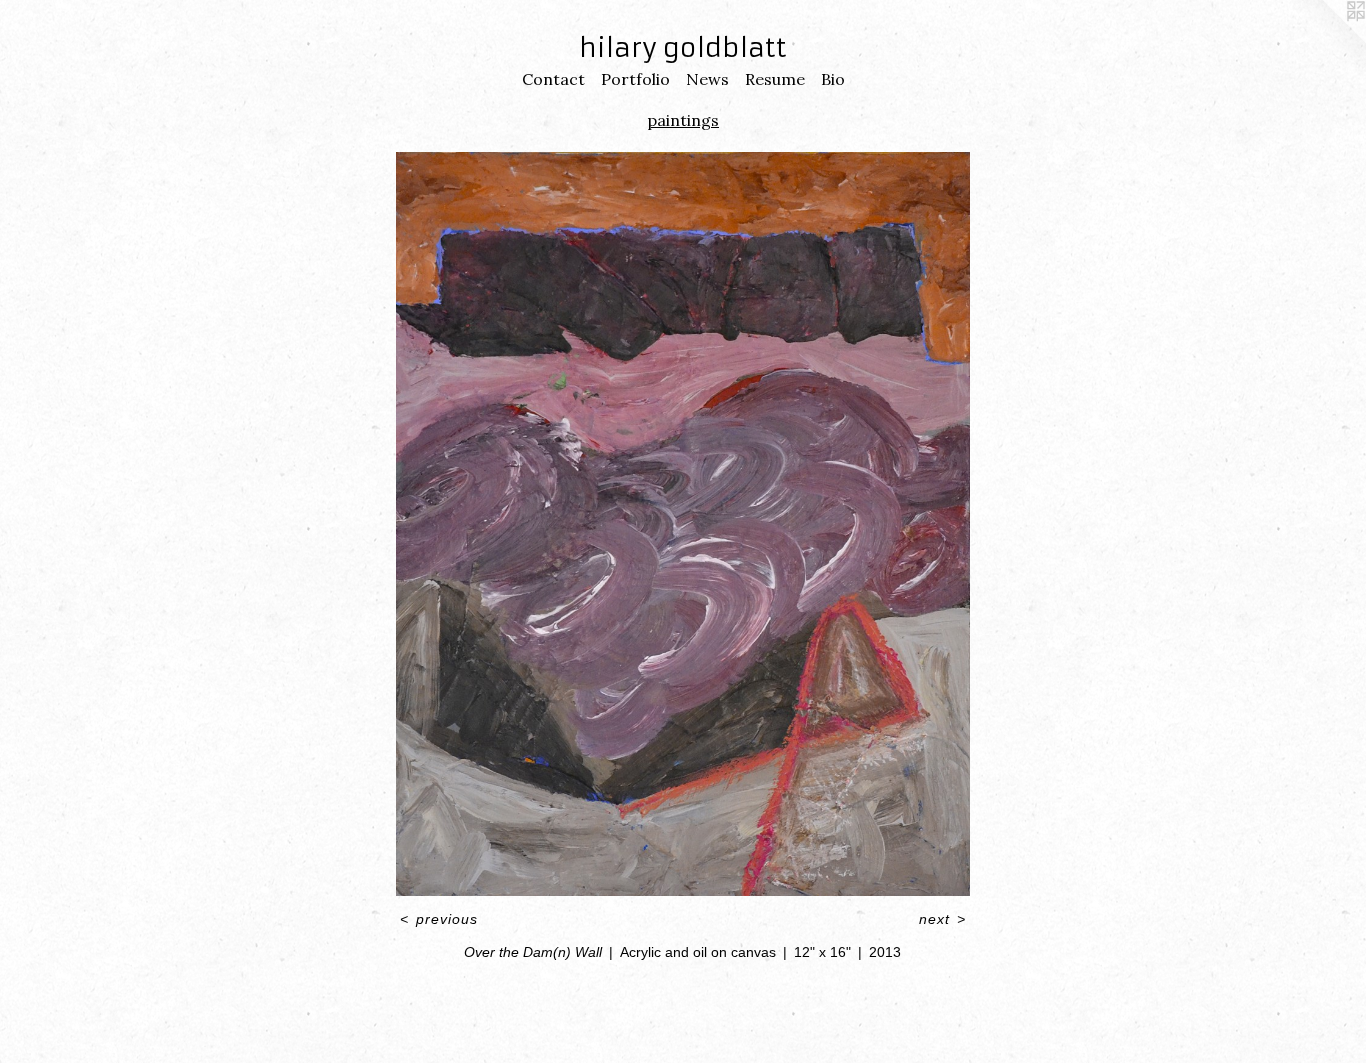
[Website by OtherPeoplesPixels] (1326, 40)
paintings (683, 120)
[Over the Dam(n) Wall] (683, 524)
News (707, 79)
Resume (775, 79)
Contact (553, 79)
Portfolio (635, 79)
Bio (833, 79)
